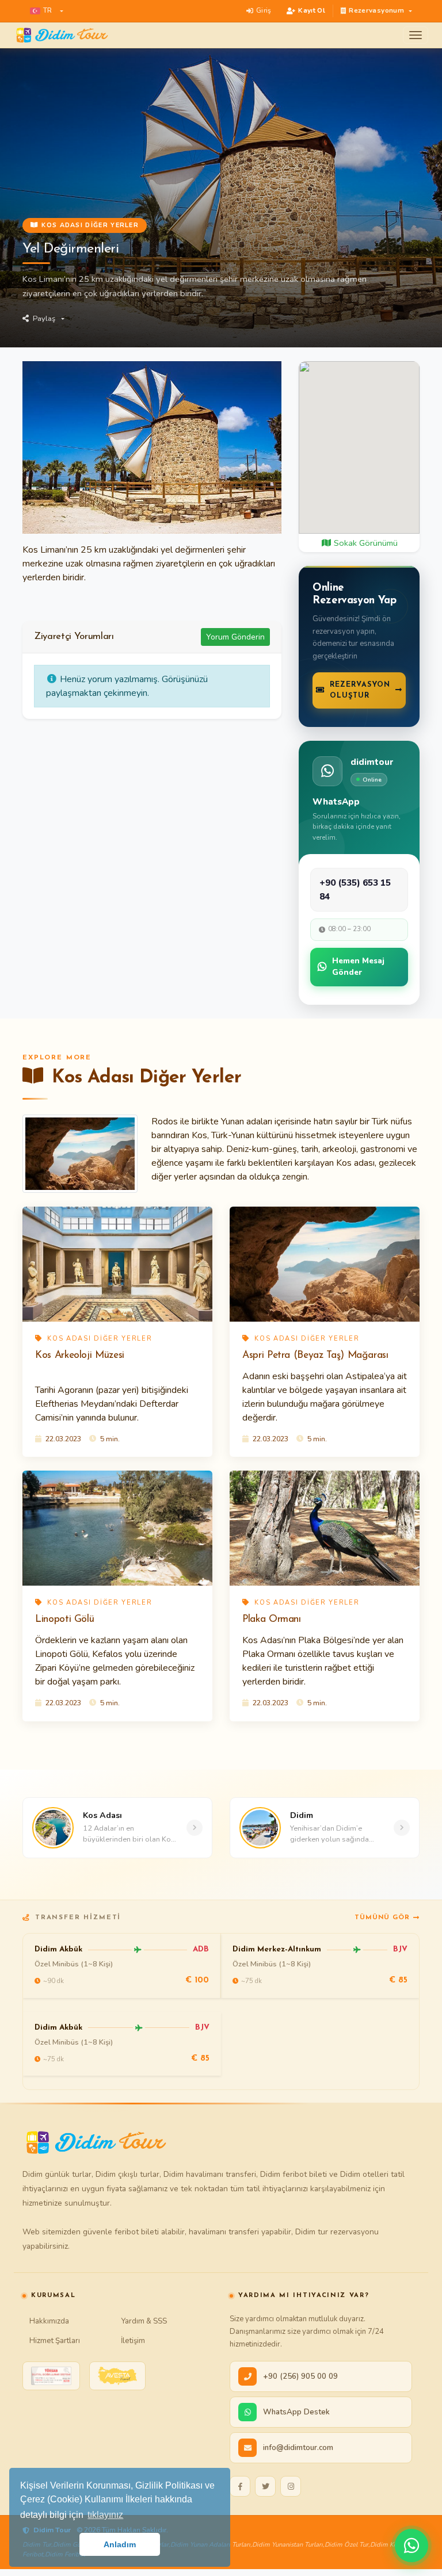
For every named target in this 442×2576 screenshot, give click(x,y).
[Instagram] (291, 2486)
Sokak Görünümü (365, 543)
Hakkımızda (49, 2321)
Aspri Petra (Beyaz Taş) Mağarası (315, 1355)
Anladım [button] (120, 2544)
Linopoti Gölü (64, 1619)
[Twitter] (265, 2486)
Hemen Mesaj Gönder (358, 967)
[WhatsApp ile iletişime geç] (411, 2546)
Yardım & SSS (144, 2321)
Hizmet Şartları (55, 2340)
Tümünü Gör (382, 1917)
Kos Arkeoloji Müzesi (80, 1355)
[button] (47, 11)
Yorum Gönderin (235, 637)
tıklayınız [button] (105, 2515)
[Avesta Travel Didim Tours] (117, 2376)
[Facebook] (240, 2486)
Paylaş (44, 319)
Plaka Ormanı (272, 1619)
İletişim (133, 2340)
